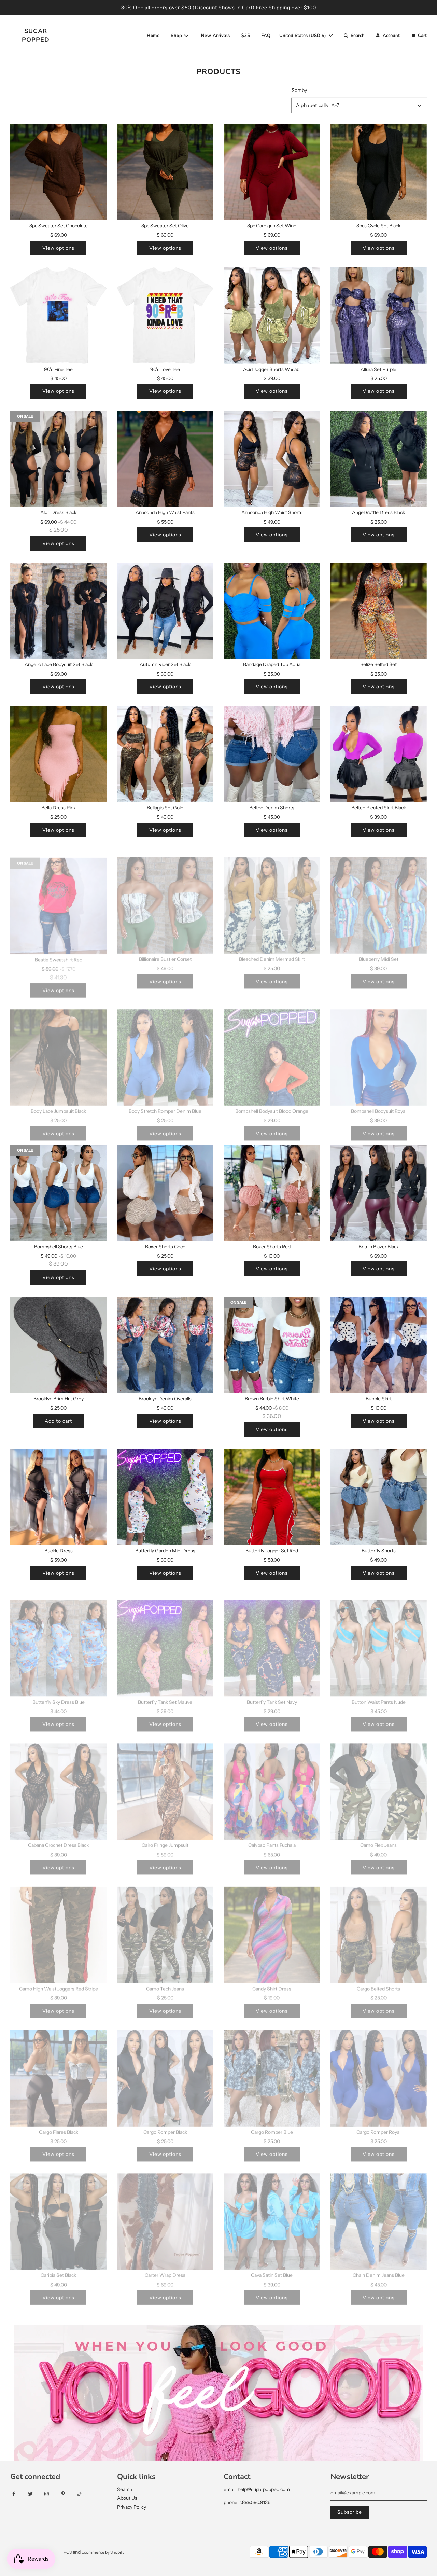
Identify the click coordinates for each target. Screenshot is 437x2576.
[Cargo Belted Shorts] (379, 1927)
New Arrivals (216, 36)
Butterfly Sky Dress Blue (59, 1694)
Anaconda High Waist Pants (165, 512)
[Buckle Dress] (59, 1497)
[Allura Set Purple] (379, 315)
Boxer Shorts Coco (165, 1247)
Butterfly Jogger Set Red (272, 1551)
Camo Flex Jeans (378, 1837)
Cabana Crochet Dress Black (58, 1837)
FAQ (266, 36)
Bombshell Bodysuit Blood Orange (272, 1103)
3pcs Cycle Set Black (378, 226)
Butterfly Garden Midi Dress (165, 1551)
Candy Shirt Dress (272, 1981)
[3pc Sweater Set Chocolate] (59, 172)
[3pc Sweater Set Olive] (165, 172)
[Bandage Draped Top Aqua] (272, 611)
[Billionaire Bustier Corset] (165, 897)
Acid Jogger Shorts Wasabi (272, 369)
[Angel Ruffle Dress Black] (379, 459)
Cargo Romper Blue (272, 2124)
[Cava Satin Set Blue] (272, 2214)
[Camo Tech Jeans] (165, 1927)
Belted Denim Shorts (272, 808)
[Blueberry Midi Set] (379, 897)
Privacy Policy (132, 2507)
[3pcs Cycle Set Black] (379, 172)
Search (125, 2489)
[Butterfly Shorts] (379, 1497)
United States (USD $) (303, 36)
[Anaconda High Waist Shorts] (272, 459)
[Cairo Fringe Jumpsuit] (165, 1784)
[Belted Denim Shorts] (272, 754)
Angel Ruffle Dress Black (378, 512)
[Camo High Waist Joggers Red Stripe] (59, 1927)
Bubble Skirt (379, 1399)
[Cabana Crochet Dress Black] (59, 1784)
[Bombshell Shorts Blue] (59, 1193)
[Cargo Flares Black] (59, 2070)
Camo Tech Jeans (165, 1981)
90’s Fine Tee (58, 369)
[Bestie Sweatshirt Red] (59, 897)
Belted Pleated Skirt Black (379, 808)
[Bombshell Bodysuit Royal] (379, 1049)
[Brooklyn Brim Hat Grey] (59, 1345)
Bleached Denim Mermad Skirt (272, 951)
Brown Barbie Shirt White (272, 1399)
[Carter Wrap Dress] (165, 2214)
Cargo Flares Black (59, 2124)
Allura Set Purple (378, 369)
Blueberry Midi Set (379, 951)
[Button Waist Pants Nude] (379, 1640)
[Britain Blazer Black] (379, 1193)
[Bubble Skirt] (379, 1345)
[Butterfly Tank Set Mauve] (165, 1640)
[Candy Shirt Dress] (272, 1927)
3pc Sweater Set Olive (165, 226)
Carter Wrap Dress (165, 2267)
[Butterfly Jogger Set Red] (272, 1497)
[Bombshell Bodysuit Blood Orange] (272, 1049)
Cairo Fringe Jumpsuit (165, 1837)
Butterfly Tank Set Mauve (165, 1694)
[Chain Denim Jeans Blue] (379, 2214)
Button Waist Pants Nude (379, 1694)
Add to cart (58, 1421)
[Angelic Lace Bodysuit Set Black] (59, 611)
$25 (246, 36)
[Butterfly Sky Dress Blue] (59, 1640)
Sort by (299, 90)
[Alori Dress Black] (59, 459)
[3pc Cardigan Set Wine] (272, 172)
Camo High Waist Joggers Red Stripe (59, 1981)
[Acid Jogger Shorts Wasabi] (272, 315)
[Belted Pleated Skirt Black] (379, 754)
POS (68, 2552)
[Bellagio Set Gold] (165, 754)
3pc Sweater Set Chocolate (59, 226)
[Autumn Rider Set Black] (165, 611)
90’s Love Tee (165, 369)
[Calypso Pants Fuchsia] (272, 1784)
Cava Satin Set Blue (272, 2267)
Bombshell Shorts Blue (59, 1247)
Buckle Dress (59, 1551)
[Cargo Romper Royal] (379, 2070)
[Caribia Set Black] (59, 2214)
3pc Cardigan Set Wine (272, 226)
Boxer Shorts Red (272, 1247)
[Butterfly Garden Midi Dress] (165, 1497)
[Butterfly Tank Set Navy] (272, 1640)
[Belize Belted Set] (379, 611)
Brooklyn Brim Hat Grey (59, 1399)
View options (58, 248)
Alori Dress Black (58, 512)
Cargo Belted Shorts (378, 1981)
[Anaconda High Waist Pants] (165, 459)
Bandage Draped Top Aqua (272, 664)
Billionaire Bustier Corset (165, 951)
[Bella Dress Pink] (59, 754)
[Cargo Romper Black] (165, 2070)
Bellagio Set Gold (165, 808)
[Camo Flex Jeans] (379, 1784)
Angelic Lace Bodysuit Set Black (59, 664)
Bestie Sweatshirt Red (59, 951)
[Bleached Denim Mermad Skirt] (272, 897)
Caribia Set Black (58, 2267)
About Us (127, 2498)
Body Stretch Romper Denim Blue (165, 1103)
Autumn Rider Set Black (165, 664)
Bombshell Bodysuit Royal (379, 1103)
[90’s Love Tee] (165, 315)
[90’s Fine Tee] (59, 315)
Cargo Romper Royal (378, 2124)
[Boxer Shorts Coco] (165, 1193)
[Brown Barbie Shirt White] (272, 1345)
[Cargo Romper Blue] (272, 2070)
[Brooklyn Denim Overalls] (165, 1345)
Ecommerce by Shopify (103, 2552)
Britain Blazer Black (379, 1247)
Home (153, 36)
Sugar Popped (36, 35)
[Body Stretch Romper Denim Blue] (165, 1049)
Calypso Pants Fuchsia (272, 1837)
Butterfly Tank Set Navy (272, 1694)
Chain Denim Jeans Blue (379, 2267)
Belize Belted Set (378, 664)
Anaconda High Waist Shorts (272, 512)
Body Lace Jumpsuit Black (58, 1103)
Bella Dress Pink (59, 808)
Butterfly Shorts (379, 1551)
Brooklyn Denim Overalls (165, 1399)
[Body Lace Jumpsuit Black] (59, 1049)
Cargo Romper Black (165, 2124)
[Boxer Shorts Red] (272, 1193)
